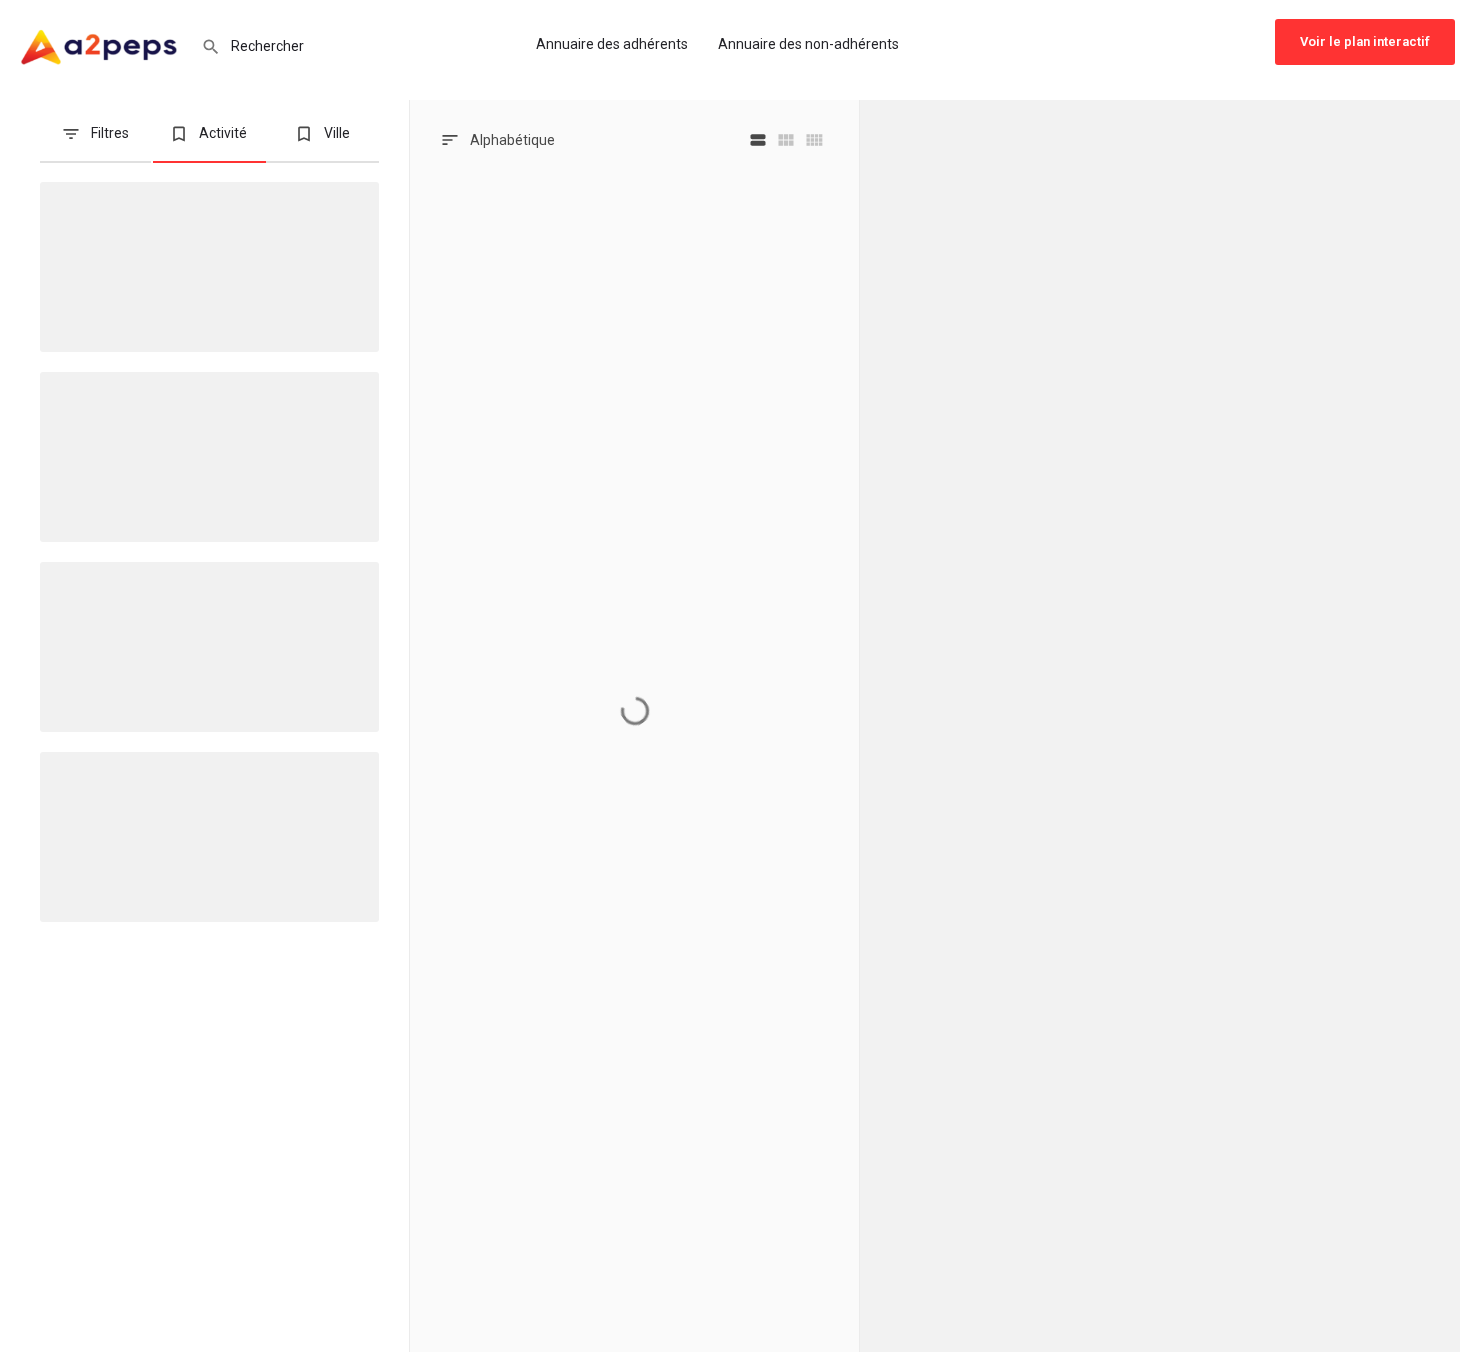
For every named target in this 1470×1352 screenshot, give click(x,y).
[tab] (95, 141)
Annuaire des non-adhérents (808, 44)
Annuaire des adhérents (612, 44)
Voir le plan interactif (1365, 41)
